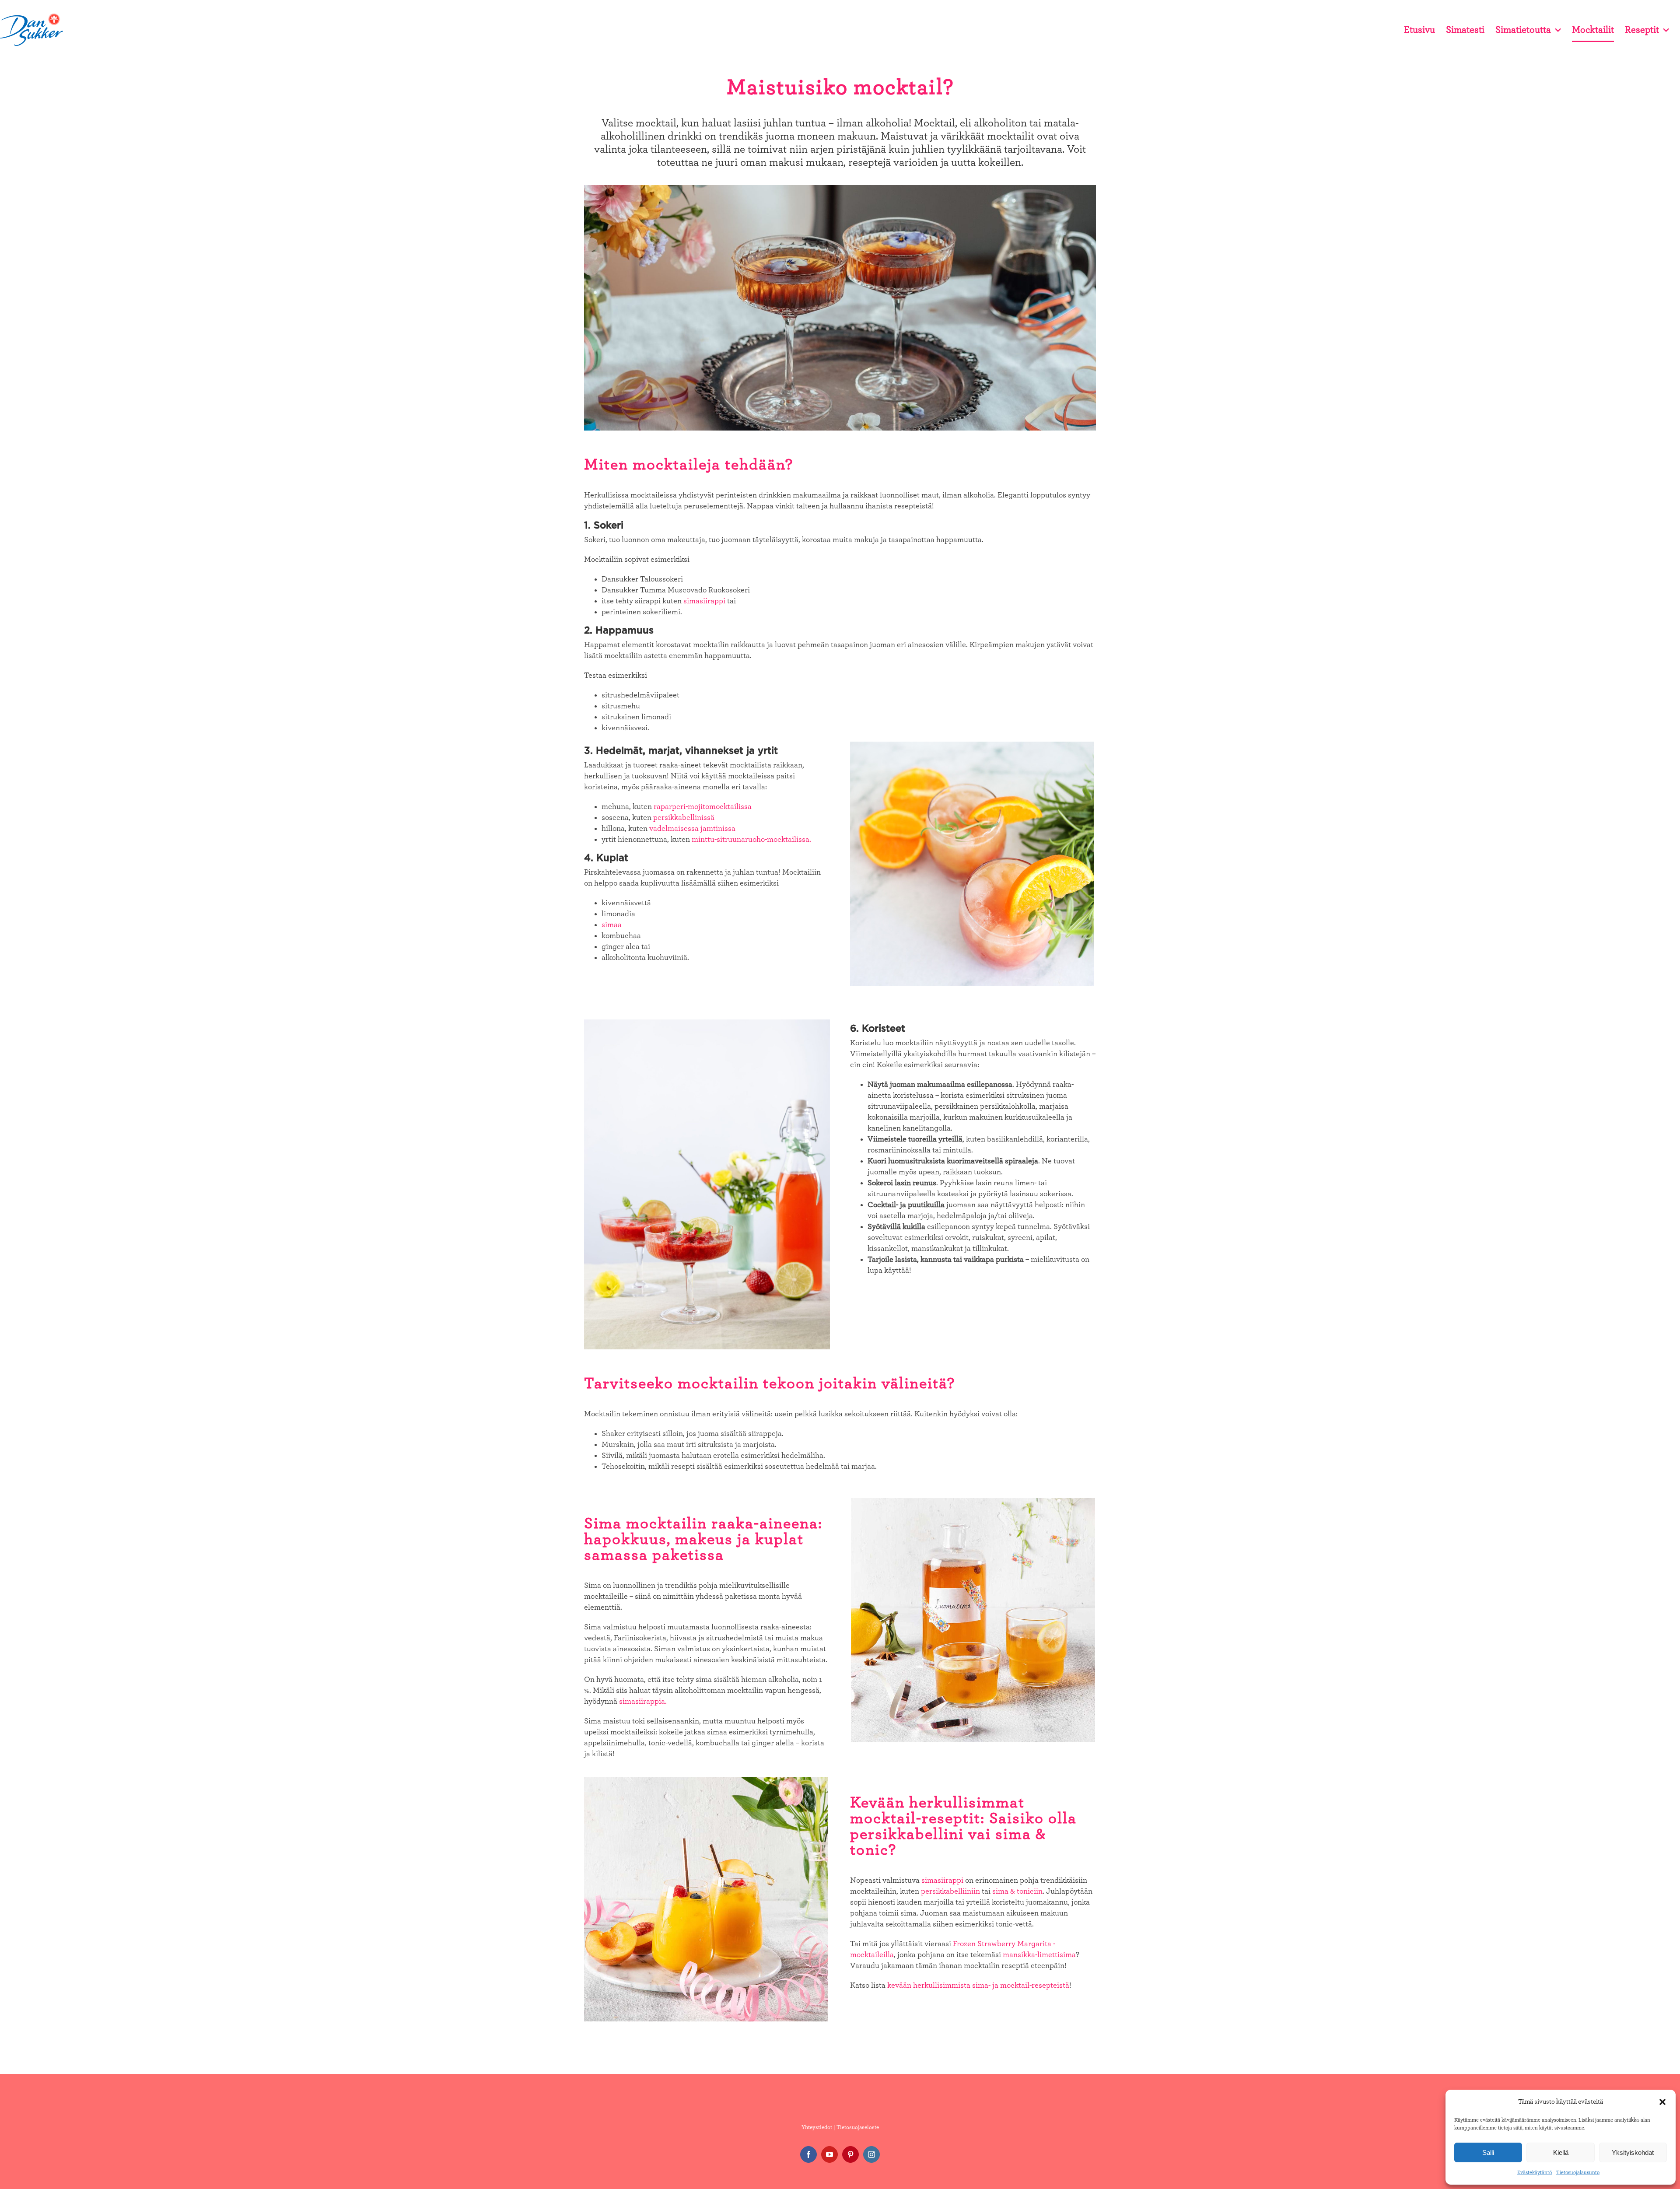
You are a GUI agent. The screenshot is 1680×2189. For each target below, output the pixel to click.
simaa (612, 925)
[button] (1662, 2102)
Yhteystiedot (817, 2128)
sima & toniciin (1017, 1891)
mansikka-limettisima (1039, 1955)
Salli (1488, 2152)
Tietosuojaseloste (858, 2128)
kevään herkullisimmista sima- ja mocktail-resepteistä (978, 1986)
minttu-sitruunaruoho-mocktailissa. (751, 840)
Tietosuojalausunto (1578, 2172)
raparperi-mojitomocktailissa (703, 807)
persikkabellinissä (684, 818)
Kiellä (1561, 2152)
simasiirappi (704, 601)
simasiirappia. (643, 1702)
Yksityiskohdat (1633, 2152)
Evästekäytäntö (1535, 2172)
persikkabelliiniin (950, 1891)
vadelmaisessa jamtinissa (692, 829)
